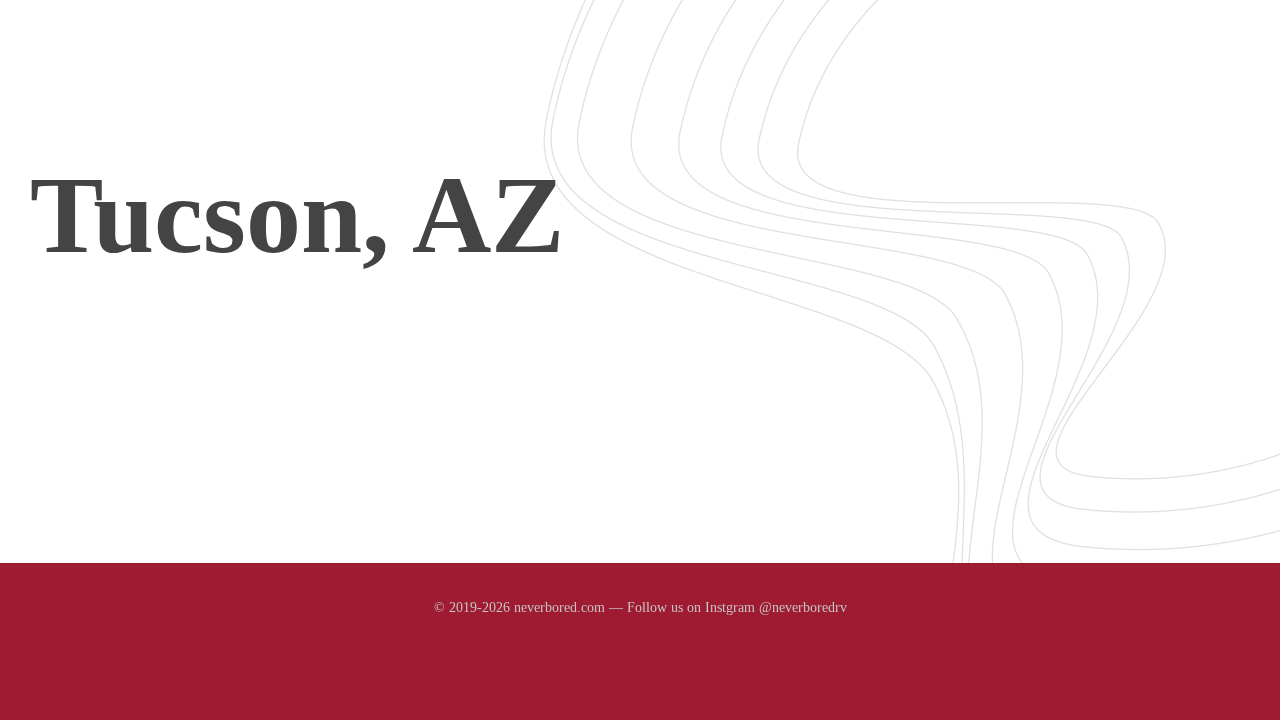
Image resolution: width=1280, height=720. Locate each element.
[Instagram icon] (640, 646)
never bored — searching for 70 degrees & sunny (256, 71)
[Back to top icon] (1189, 684)
